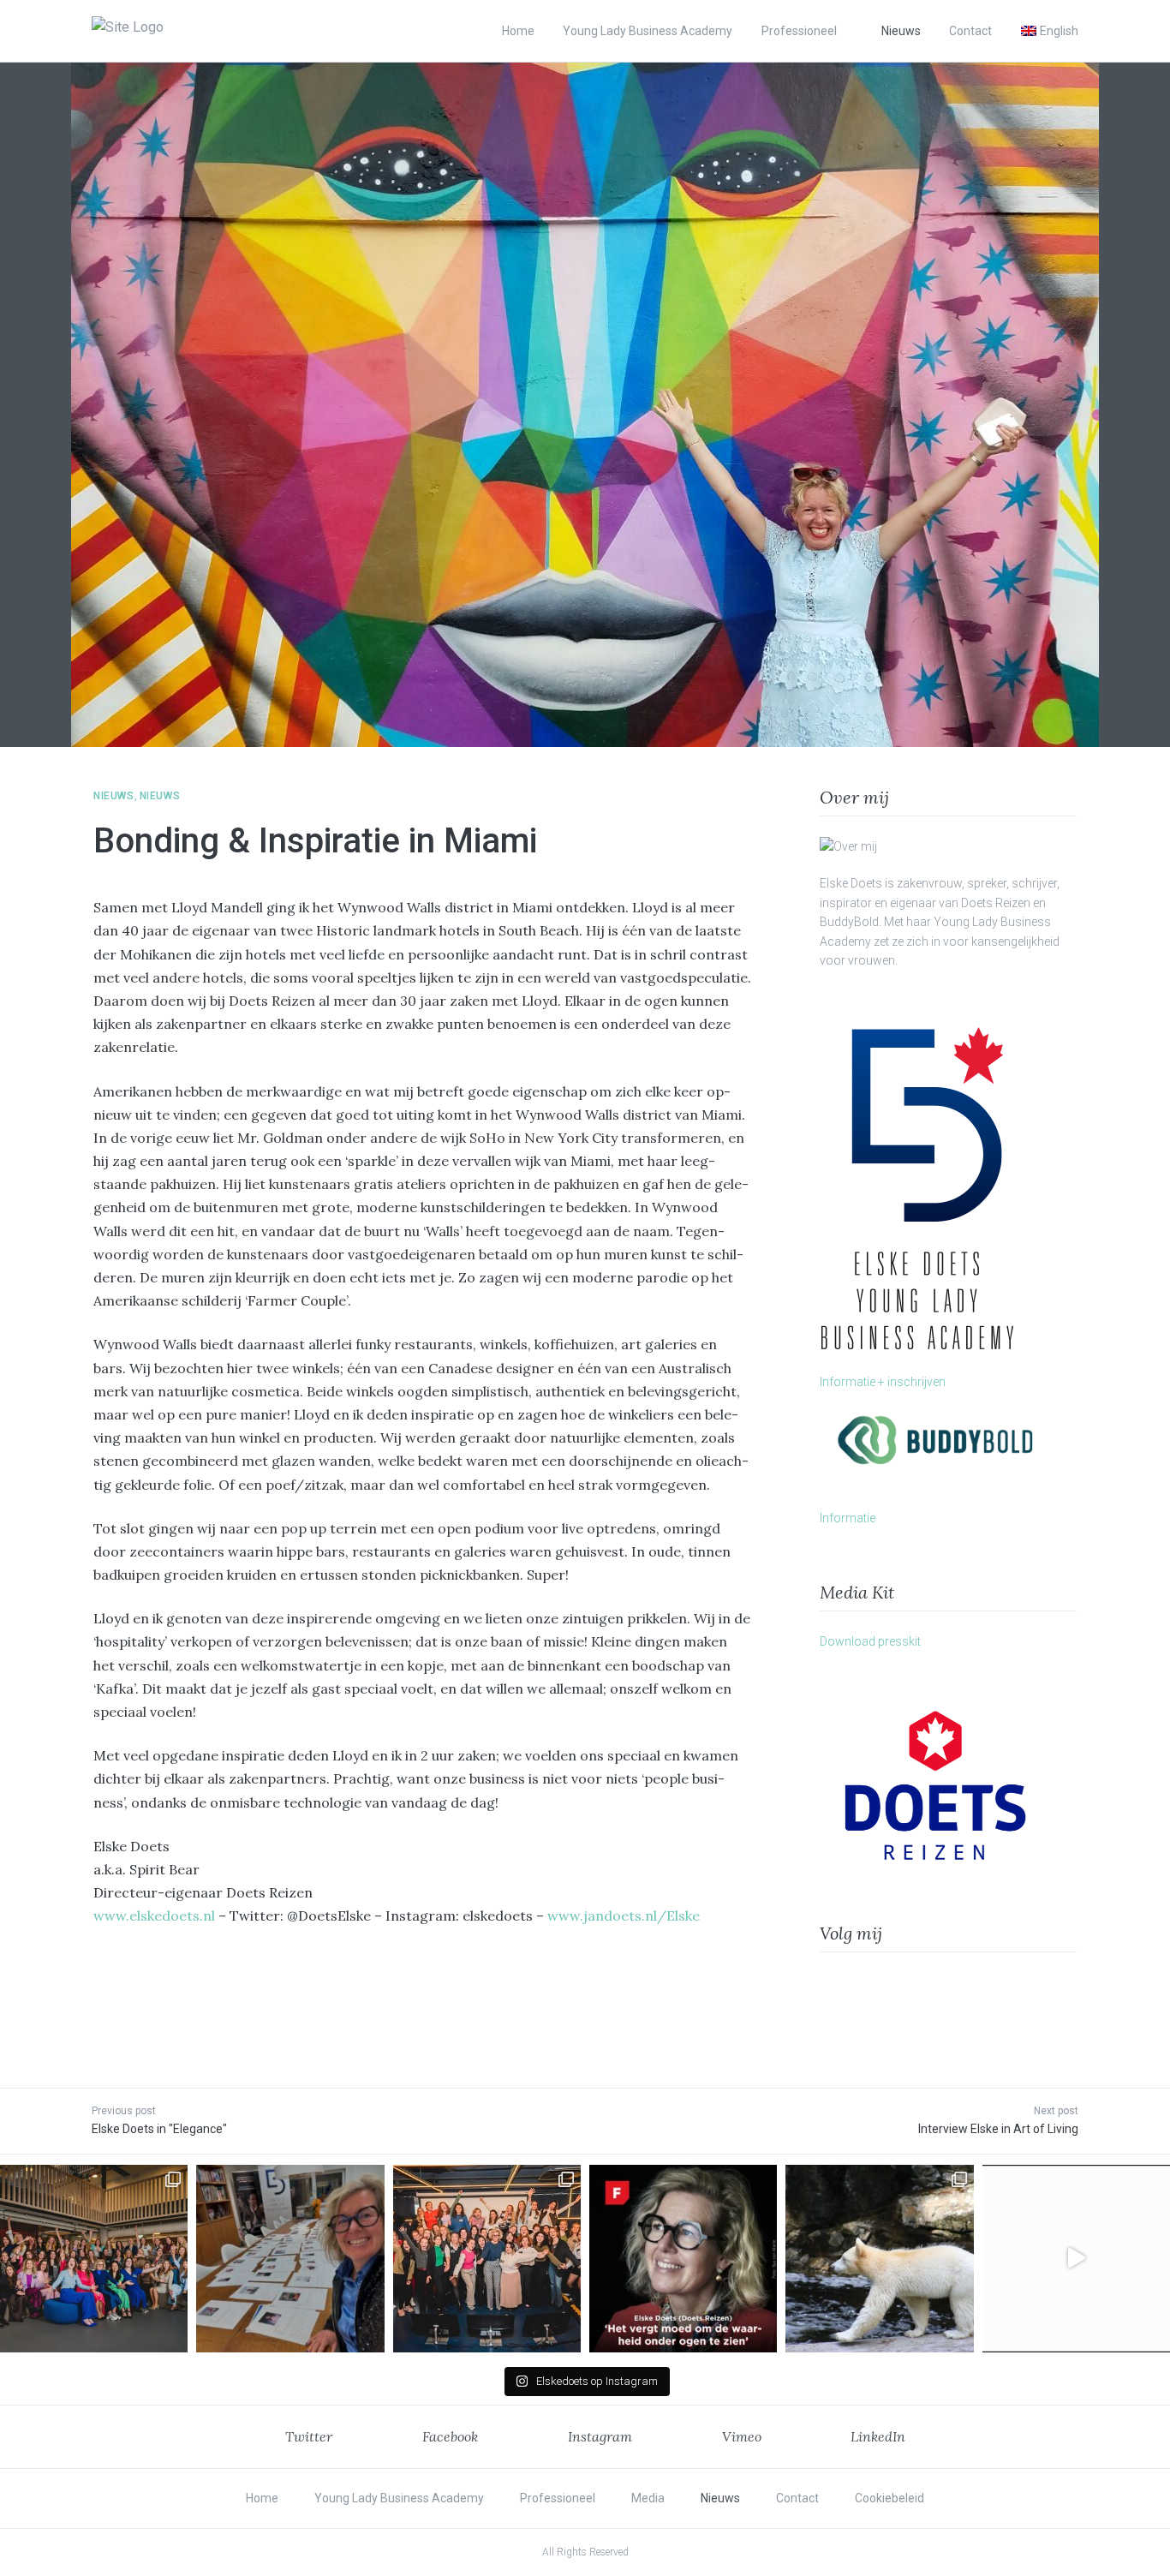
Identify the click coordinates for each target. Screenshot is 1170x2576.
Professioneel (799, 31)
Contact (970, 31)
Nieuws (901, 31)
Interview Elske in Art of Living (998, 2129)
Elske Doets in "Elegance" (159, 2129)
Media (648, 2498)
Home (518, 31)
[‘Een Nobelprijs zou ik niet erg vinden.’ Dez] (487, 2259)
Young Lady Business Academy (648, 31)
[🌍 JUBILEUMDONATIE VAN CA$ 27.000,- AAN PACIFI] (879, 2259)
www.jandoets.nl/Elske (624, 1916)
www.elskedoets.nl (154, 1916)
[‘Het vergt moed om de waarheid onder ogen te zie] (683, 2259)
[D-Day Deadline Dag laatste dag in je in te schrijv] (1076, 2259)
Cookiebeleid (889, 2498)
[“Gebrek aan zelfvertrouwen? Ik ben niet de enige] (94, 2259)
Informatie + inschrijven (883, 1382)
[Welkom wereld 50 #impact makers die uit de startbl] (290, 2259)
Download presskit (870, 1641)
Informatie (848, 1518)
